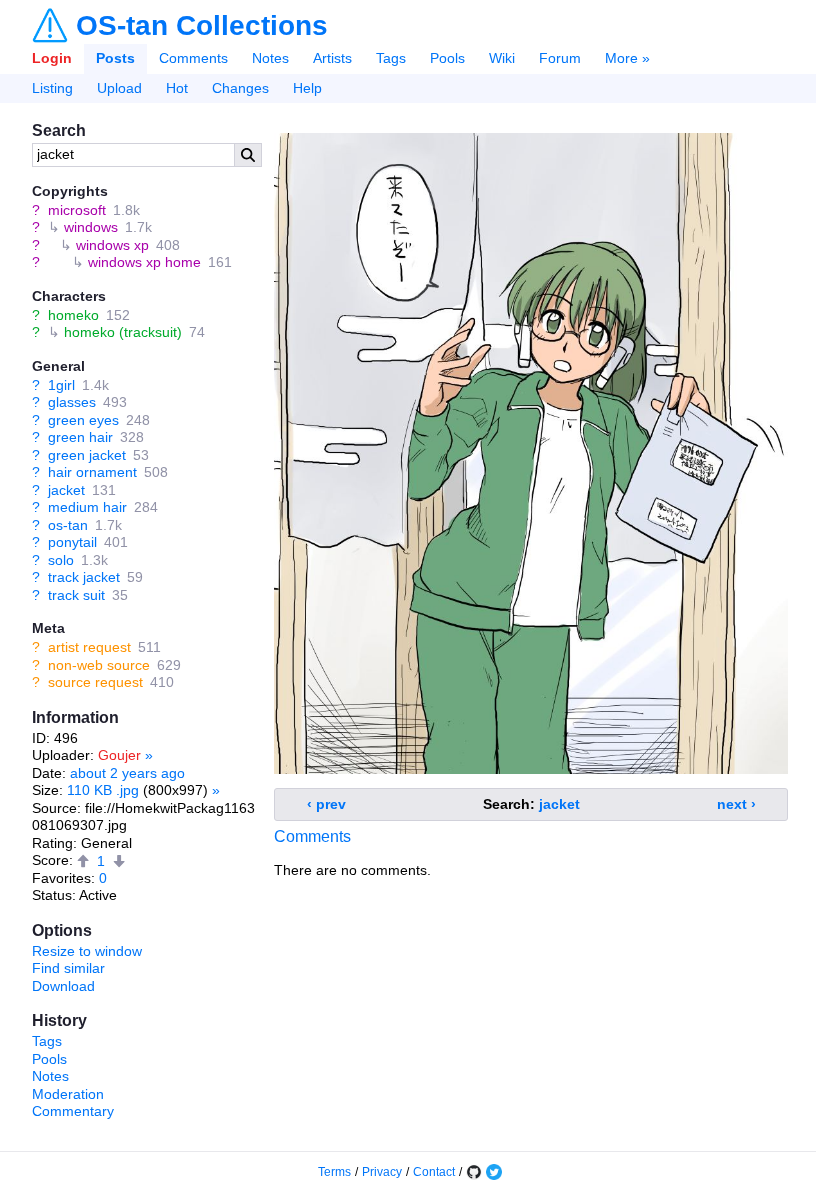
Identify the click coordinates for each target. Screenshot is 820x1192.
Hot (177, 88)
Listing (52, 88)
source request (95, 682)
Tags (391, 58)
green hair (80, 437)
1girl (61, 385)
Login (52, 58)
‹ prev (326, 804)
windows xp (112, 245)
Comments (193, 58)
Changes (240, 88)
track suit (76, 595)
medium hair (87, 507)
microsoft (77, 210)
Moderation (68, 1094)
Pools (447, 58)
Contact (434, 1172)
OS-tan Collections (202, 26)
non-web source (99, 665)
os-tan (68, 525)
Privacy (382, 1172)
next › (736, 804)
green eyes (83, 420)
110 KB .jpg (103, 790)
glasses (72, 402)
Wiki (502, 58)
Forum (560, 58)
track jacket (84, 577)
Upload (119, 88)
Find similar (68, 968)
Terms (334, 1172)
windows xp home (144, 262)
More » (627, 58)
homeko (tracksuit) (123, 332)
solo (61, 560)
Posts (115, 58)
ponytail (72, 542)
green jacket (87, 455)
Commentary (73, 1111)
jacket (66, 490)
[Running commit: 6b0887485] (474, 1172)
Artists (332, 58)
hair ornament (92, 472)
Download (63, 986)
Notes (270, 58)
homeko (73, 315)
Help (307, 88)
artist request (89, 647)
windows (91, 227)
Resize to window (87, 951)
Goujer (119, 755)
